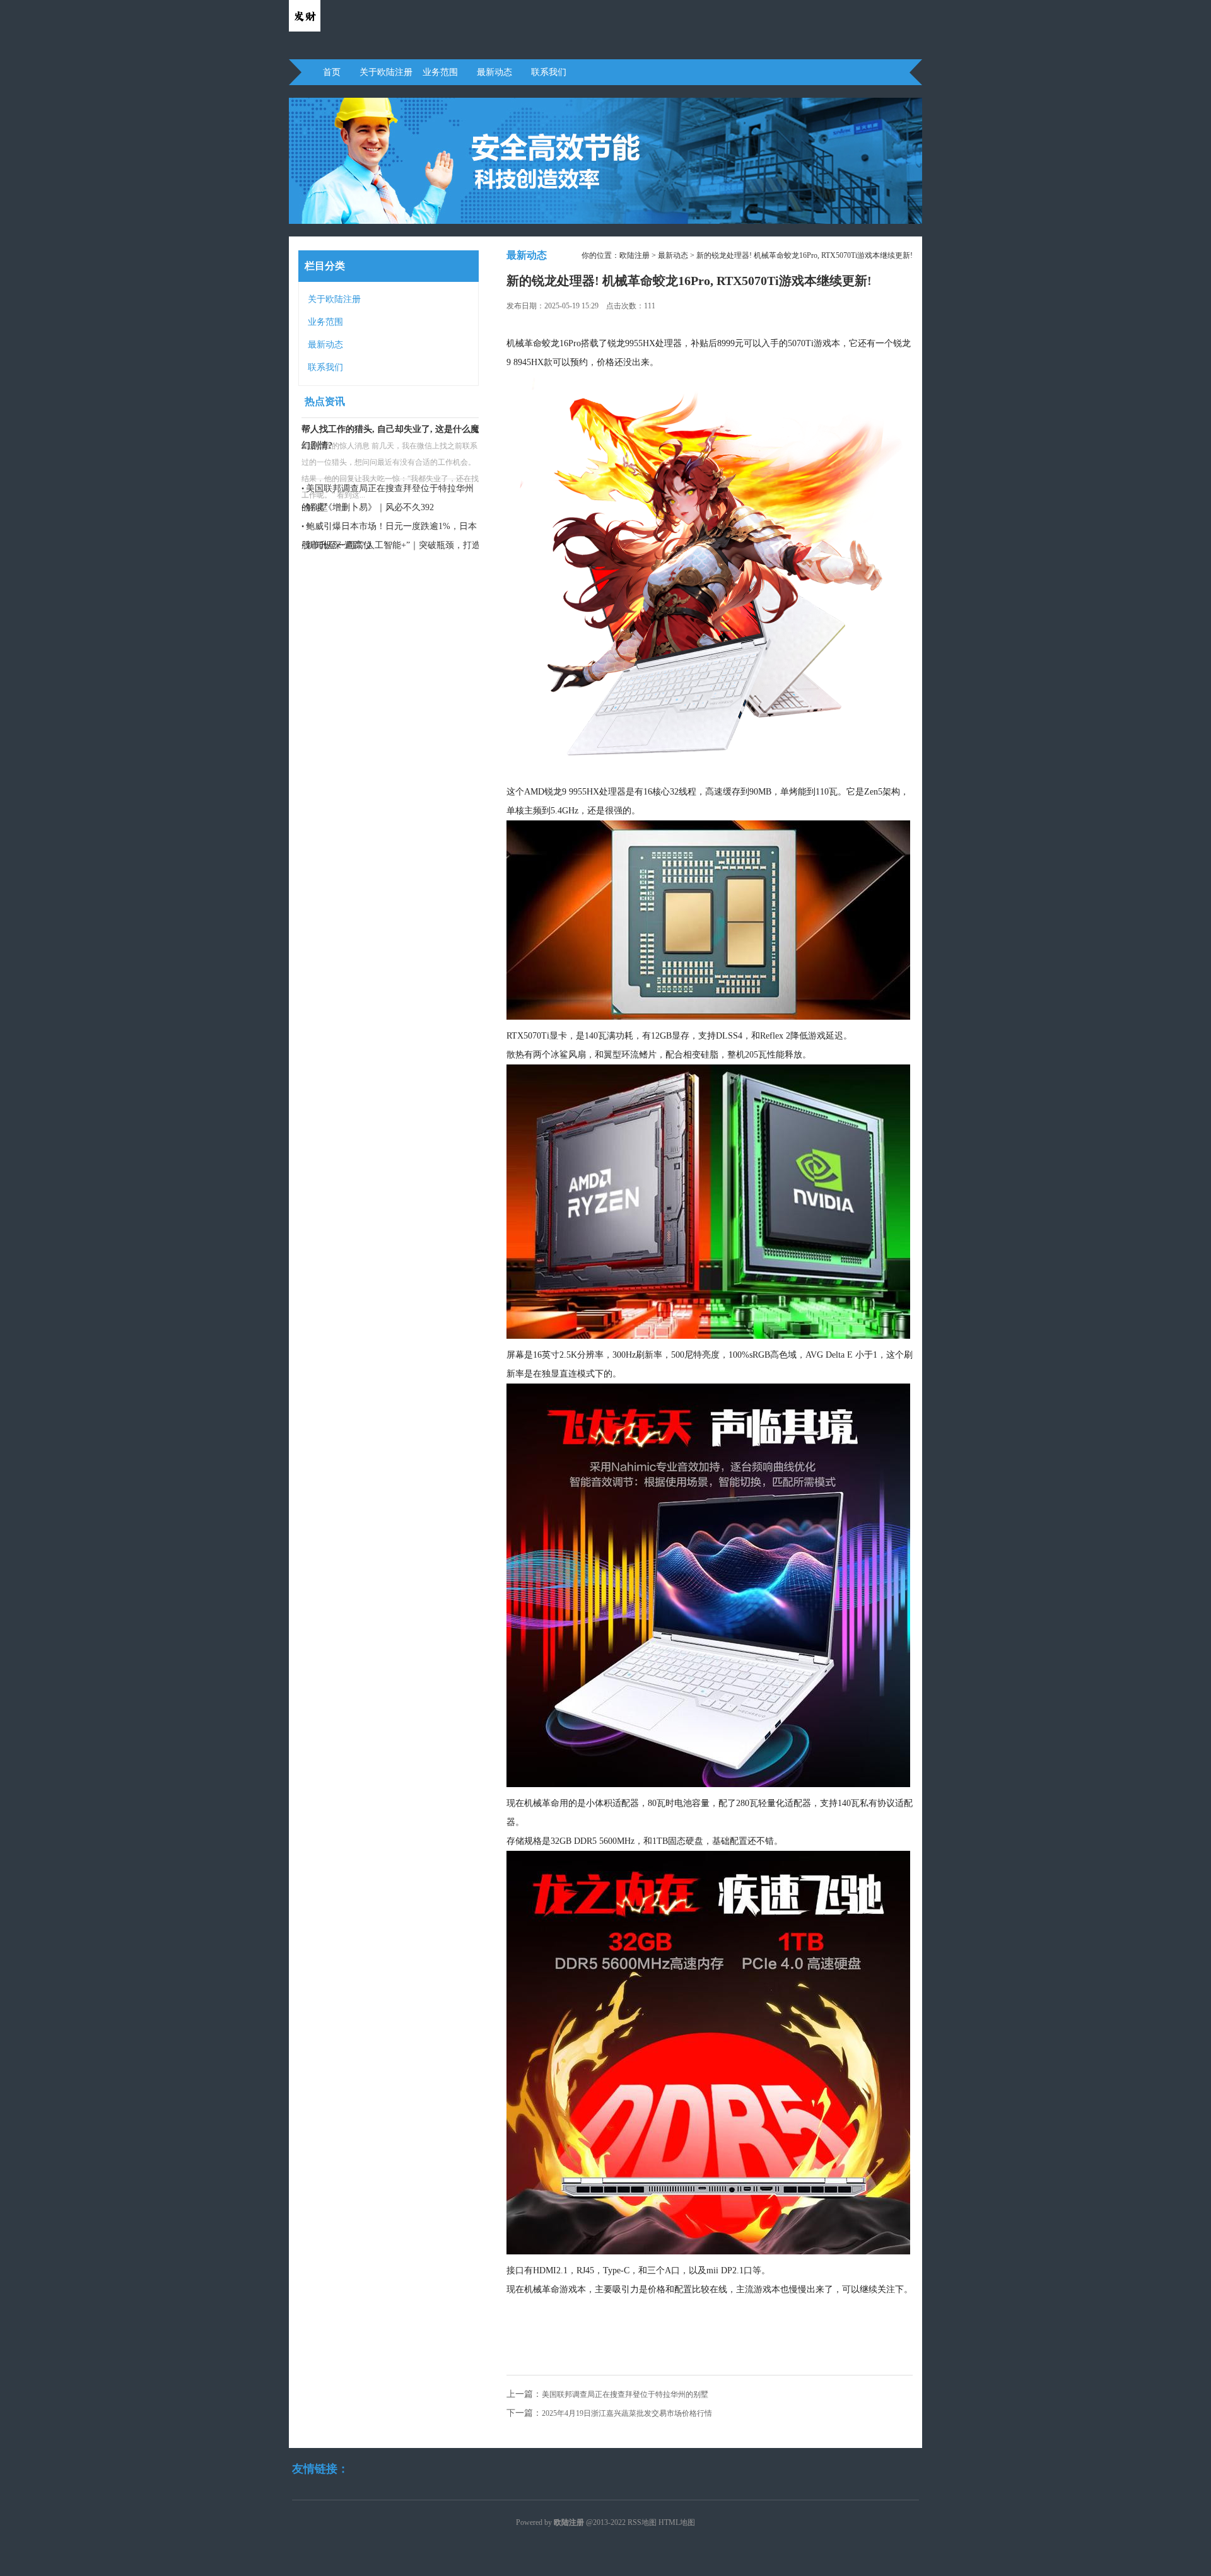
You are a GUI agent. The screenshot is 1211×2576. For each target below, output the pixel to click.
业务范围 (440, 72)
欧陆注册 (635, 255)
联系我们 (549, 72)
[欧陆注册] (305, 29)
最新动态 (494, 72)
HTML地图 (677, 2522)
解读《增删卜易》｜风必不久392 (370, 507)
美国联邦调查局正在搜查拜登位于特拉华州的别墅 (625, 2394)
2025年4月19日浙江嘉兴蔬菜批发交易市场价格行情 (627, 2413)
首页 (332, 72)
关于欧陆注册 (386, 72)
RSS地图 (642, 2522)
